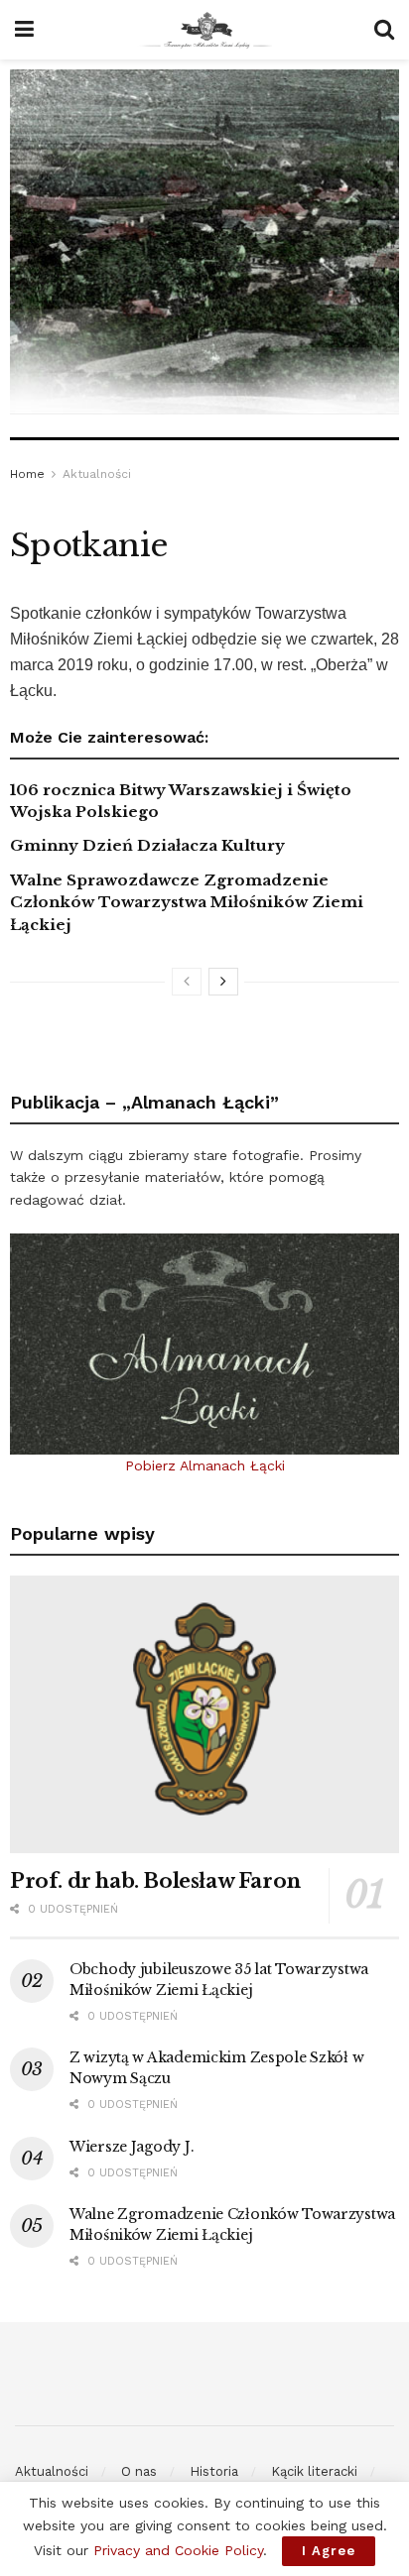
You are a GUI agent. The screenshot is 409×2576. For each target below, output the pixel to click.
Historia (214, 2471)
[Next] (223, 982)
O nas (139, 2471)
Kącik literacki (314, 2471)
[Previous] (187, 982)
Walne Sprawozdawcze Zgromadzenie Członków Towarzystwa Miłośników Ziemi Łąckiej (187, 902)
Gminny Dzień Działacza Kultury (147, 845)
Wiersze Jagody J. (132, 2147)
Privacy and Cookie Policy (178, 2550)
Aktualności (97, 474)
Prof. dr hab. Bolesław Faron (155, 1881)
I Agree (329, 2551)
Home (27, 474)
